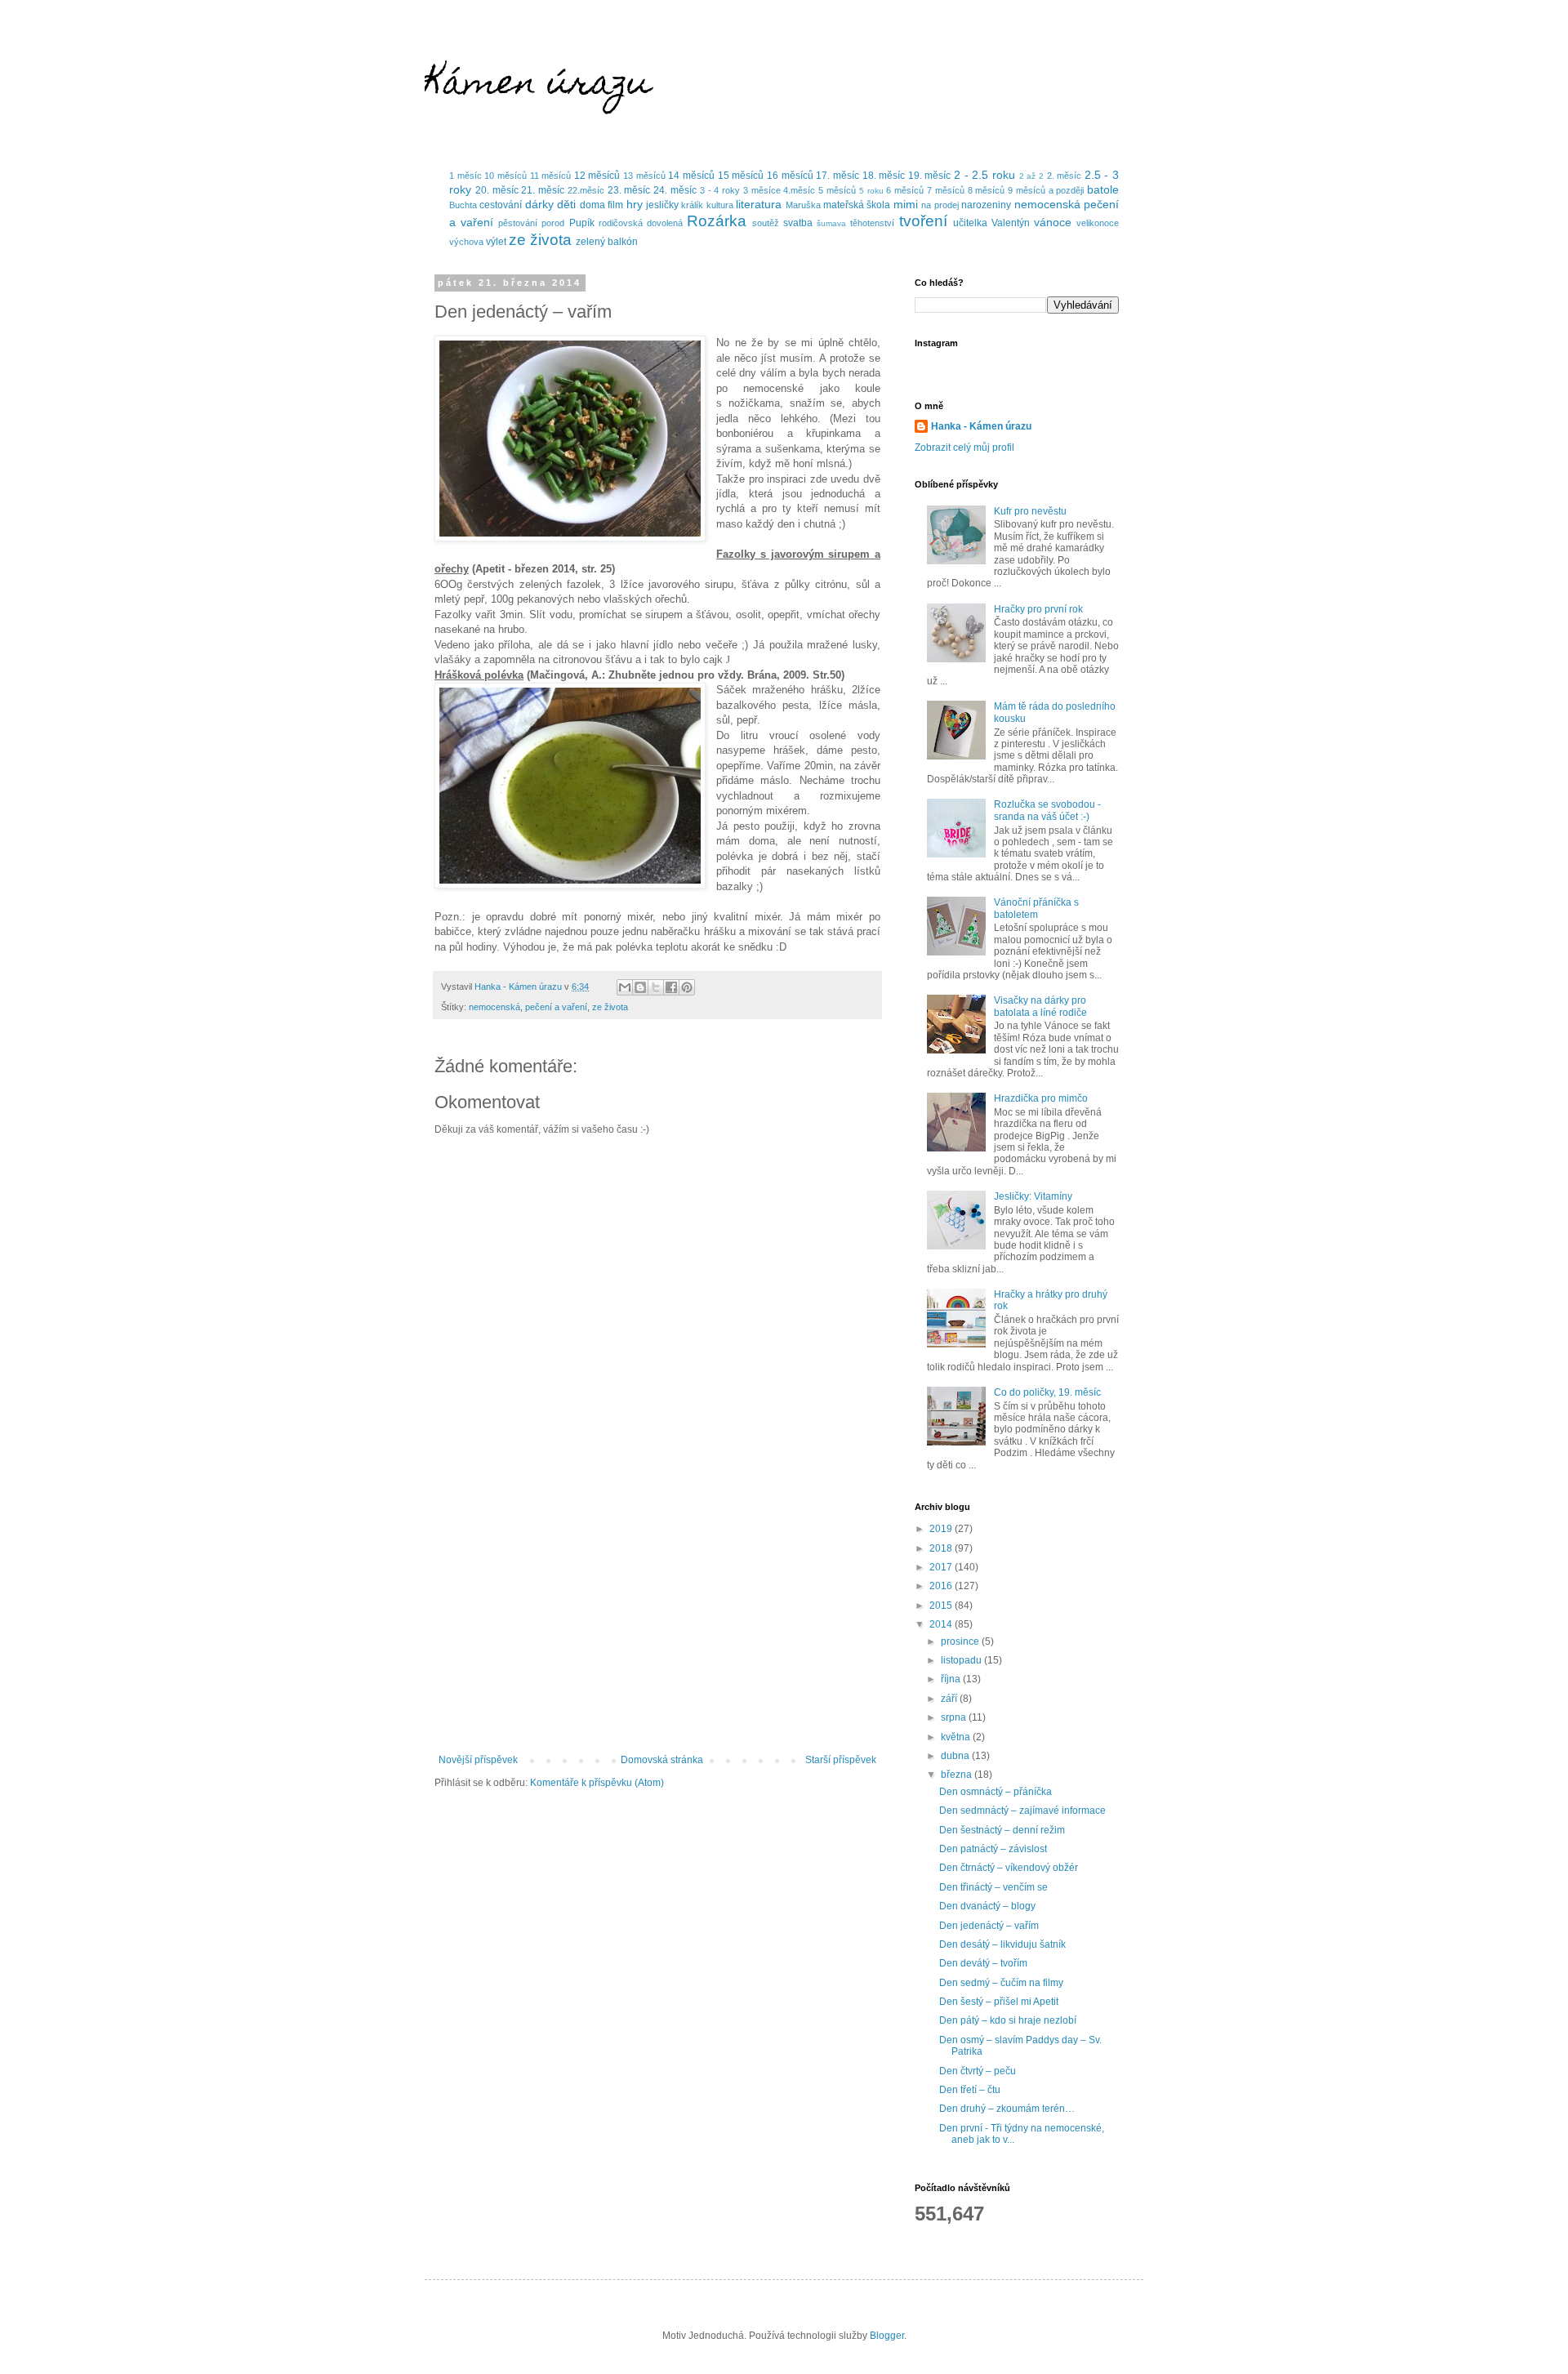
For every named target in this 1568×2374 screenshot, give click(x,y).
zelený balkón (607, 242)
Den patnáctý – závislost (993, 1849)
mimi (906, 204)
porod (553, 223)
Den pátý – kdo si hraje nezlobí (1008, 2020)
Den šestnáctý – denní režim (1002, 1830)
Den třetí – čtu (970, 2090)
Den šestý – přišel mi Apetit (999, 2002)
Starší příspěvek (841, 1760)
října (952, 1679)
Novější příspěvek (478, 1760)
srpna (955, 1717)
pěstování (518, 223)
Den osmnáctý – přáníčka (996, 1792)
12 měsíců (597, 176)
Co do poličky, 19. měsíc (1047, 1392)
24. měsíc (675, 190)
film (615, 205)
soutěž (766, 223)
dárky (539, 204)
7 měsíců (946, 190)
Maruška (803, 205)
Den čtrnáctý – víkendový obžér (1009, 1868)
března (958, 1775)
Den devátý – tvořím (983, 1963)
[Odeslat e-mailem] (625, 987)
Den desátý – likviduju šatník (1002, 1944)
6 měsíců (905, 190)
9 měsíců (1027, 190)
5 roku (871, 191)
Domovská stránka (662, 1760)
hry (635, 204)
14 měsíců (691, 176)
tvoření (923, 221)
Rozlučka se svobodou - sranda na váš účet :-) (1047, 810)
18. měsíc (884, 176)
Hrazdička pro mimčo (1041, 1098)
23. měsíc (629, 190)
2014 (942, 1624)
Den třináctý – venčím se (993, 1887)
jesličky (662, 205)
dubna (956, 1756)
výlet (496, 242)
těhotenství (872, 223)
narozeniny (986, 205)
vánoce (1053, 222)
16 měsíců (790, 176)
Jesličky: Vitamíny (1033, 1196)
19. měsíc (930, 176)
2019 (942, 1529)
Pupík (582, 223)
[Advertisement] (657, 1619)
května (957, 1737)
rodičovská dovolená (641, 223)
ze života (540, 240)
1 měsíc (465, 176)
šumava (831, 223)
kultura (720, 205)
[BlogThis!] (640, 987)
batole (1103, 189)
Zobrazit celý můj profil (964, 448)
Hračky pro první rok (1038, 609)
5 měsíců (837, 190)
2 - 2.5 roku (984, 175)
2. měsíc (1065, 176)
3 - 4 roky (720, 190)
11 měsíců (551, 176)
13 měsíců (644, 176)
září (950, 1699)
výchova (466, 242)
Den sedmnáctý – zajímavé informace (1022, 1811)
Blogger (887, 2336)
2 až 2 (1031, 176)
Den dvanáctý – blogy (987, 1906)
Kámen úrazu (538, 86)
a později (1067, 190)
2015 (942, 1606)
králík (692, 205)
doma (592, 205)
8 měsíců (987, 190)
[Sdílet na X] (656, 987)
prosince (961, 1641)
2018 (942, 1548)
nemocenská (1047, 204)
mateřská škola (857, 205)
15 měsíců (741, 176)
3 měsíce (762, 190)
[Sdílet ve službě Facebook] (671, 987)
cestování (501, 205)
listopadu (962, 1660)
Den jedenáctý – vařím (989, 1926)
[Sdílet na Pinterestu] (687, 987)
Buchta (463, 205)
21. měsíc (543, 190)
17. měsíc (837, 176)
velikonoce (1098, 223)
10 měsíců (506, 176)
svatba (798, 223)
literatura (759, 204)
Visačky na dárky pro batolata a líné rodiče (1040, 1006)
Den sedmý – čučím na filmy (1001, 1983)
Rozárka (717, 221)
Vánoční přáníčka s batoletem (1036, 908)
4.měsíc (799, 190)
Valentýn (1011, 223)
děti (566, 204)
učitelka (970, 223)
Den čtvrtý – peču (978, 2071)
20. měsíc (497, 190)
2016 (942, 1586)
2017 (942, 1567)
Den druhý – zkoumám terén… (1007, 2109)
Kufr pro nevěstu (1030, 511)
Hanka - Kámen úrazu (981, 426)
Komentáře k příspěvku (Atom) (597, 1783)
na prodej (940, 205)
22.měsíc (586, 190)
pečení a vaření (556, 1007)
